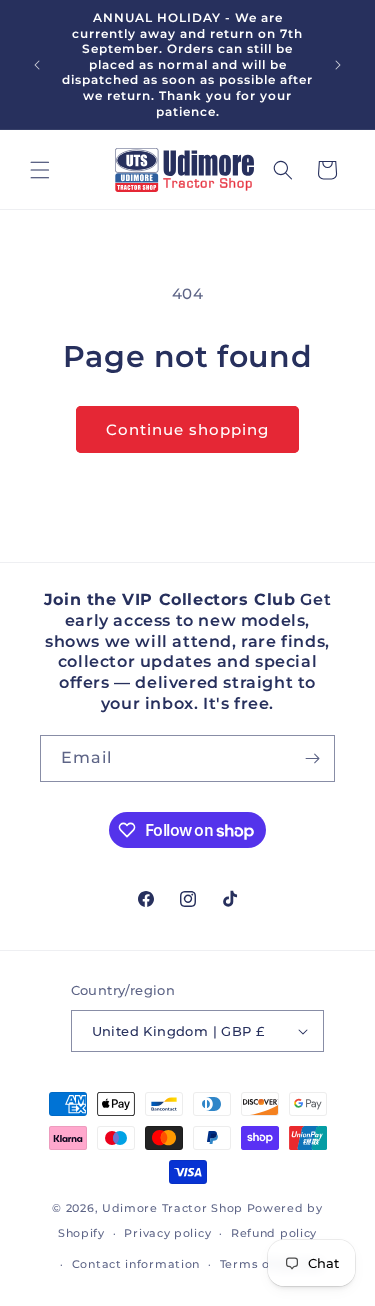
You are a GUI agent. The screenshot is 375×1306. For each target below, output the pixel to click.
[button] (40, 170)
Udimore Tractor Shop (172, 1208)
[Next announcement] (338, 65)
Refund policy (274, 1233)
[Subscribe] (312, 758)
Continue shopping (187, 429)
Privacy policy (167, 1233)
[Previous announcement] (37, 65)
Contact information (136, 1264)
